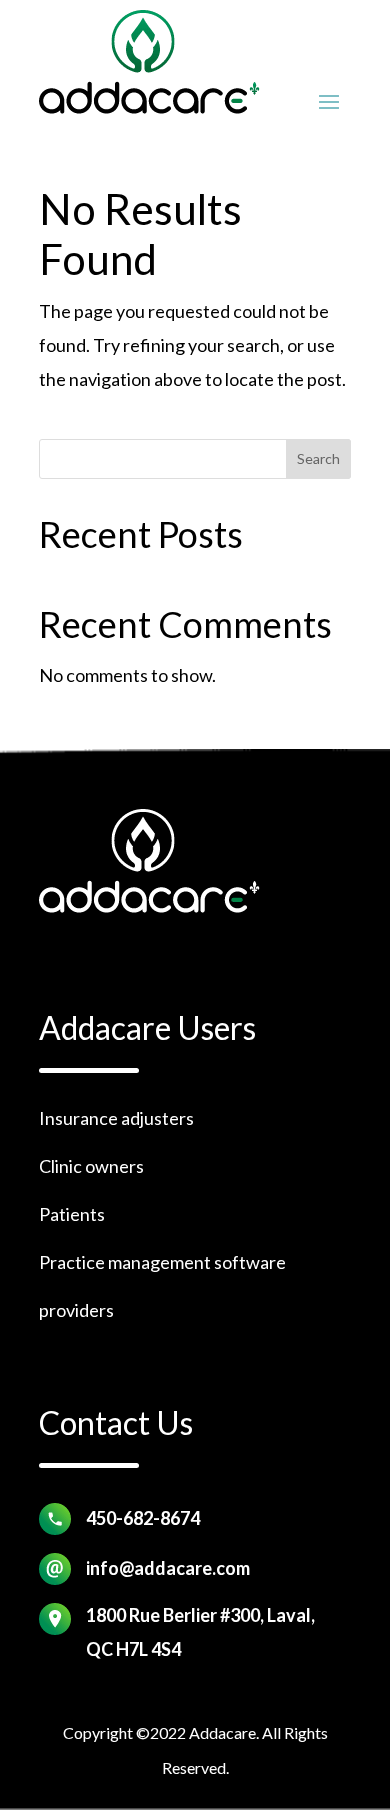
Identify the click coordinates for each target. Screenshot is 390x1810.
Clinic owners (91, 1166)
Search (318, 458)
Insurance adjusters (116, 1118)
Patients (72, 1214)
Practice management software (162, 1262)
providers (76, 1310)
